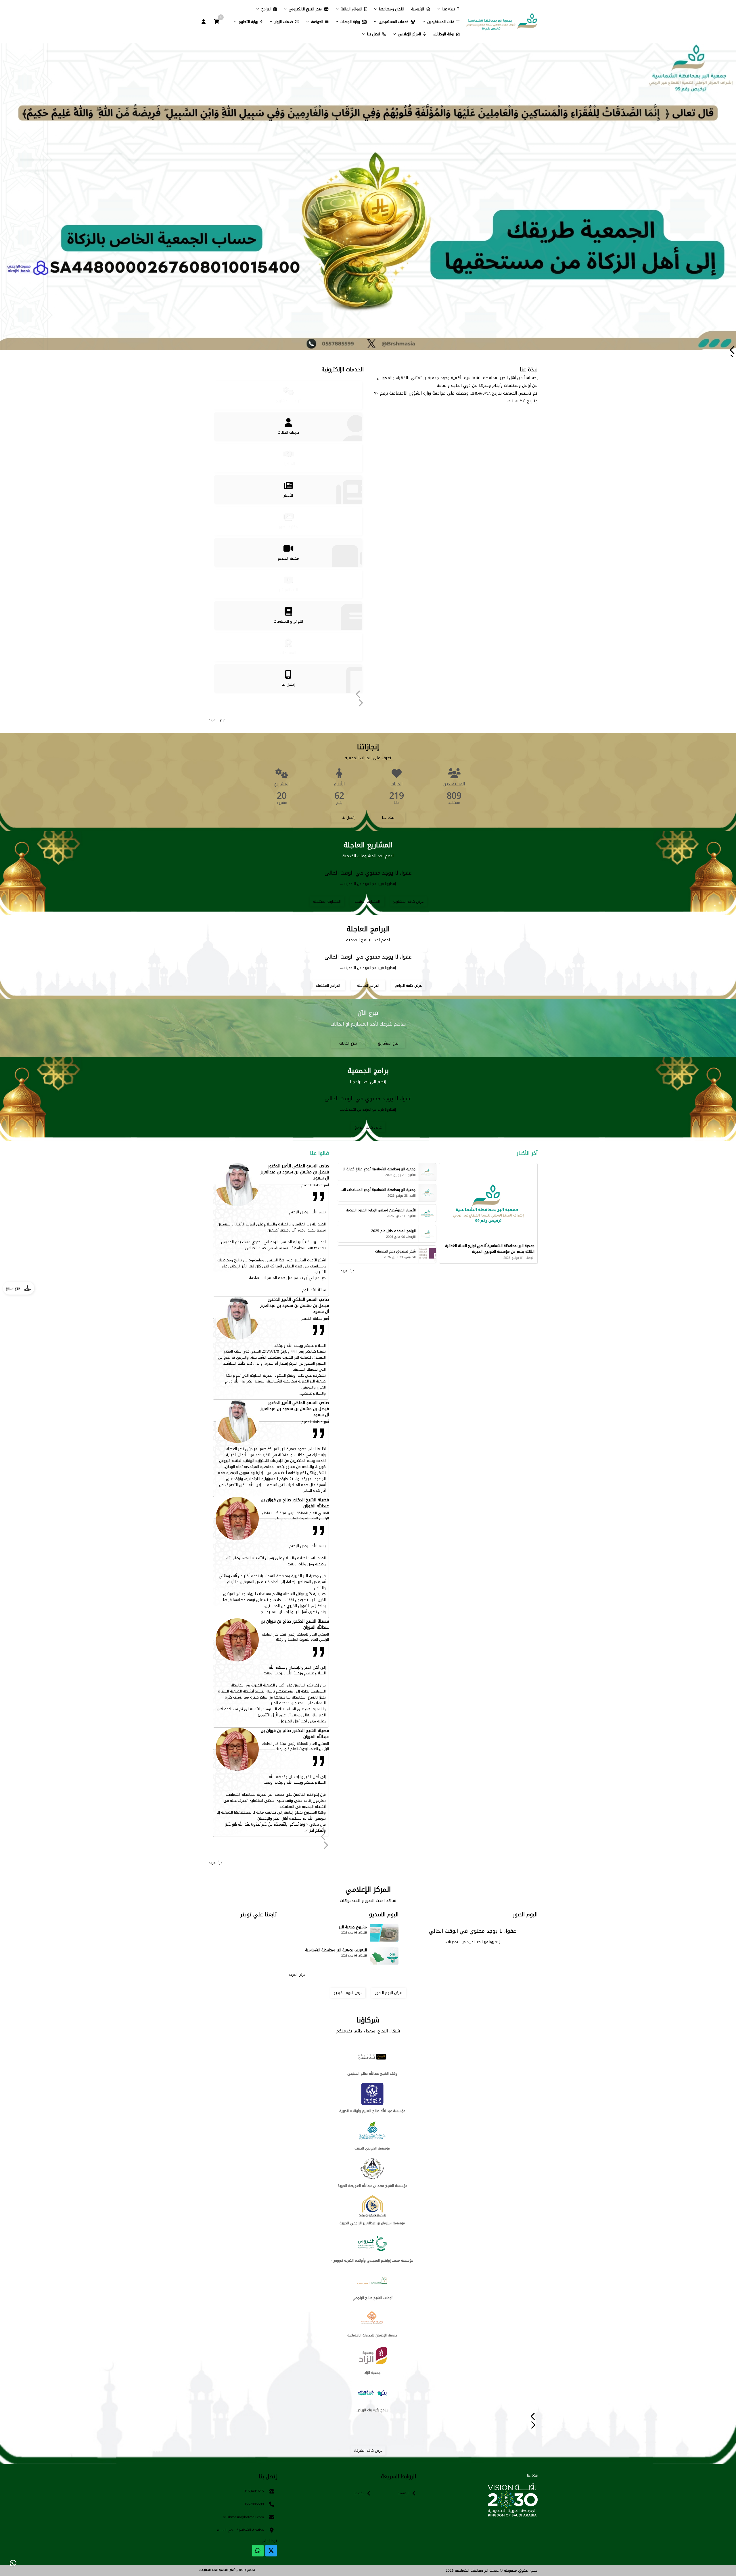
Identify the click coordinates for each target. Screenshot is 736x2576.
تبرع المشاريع (388, 1043)
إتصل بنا (348, 817)
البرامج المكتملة (328, 985)
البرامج (266, 9)
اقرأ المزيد (348, 1271)
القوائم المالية (351, 9)
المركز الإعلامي (409, 34)
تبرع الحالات (348, 1043)
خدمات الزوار (284, 22)
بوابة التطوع (249, 22)
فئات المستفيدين (441, 22)
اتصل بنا (374, 34)
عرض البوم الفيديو (348, 1993)
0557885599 (254, 2504)
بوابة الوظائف (443, 34)
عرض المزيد (217, 720)
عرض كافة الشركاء (368, 2450)
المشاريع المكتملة (327, 901)
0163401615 (254, 2491)
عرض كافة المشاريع (408, 901)
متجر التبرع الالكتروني (305, 9)
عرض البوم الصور (388, 1993)
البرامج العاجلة (368, 985)
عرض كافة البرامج (408, 985)
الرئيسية (418, 9)
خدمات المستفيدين (394, 22)
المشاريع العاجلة (367, 901)
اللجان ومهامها (392, 9)
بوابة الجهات (350, 22)
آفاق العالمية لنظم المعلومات (216, 2570)
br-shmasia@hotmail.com (243, 2517)
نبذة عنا (449, 9)
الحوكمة (317, 22)
